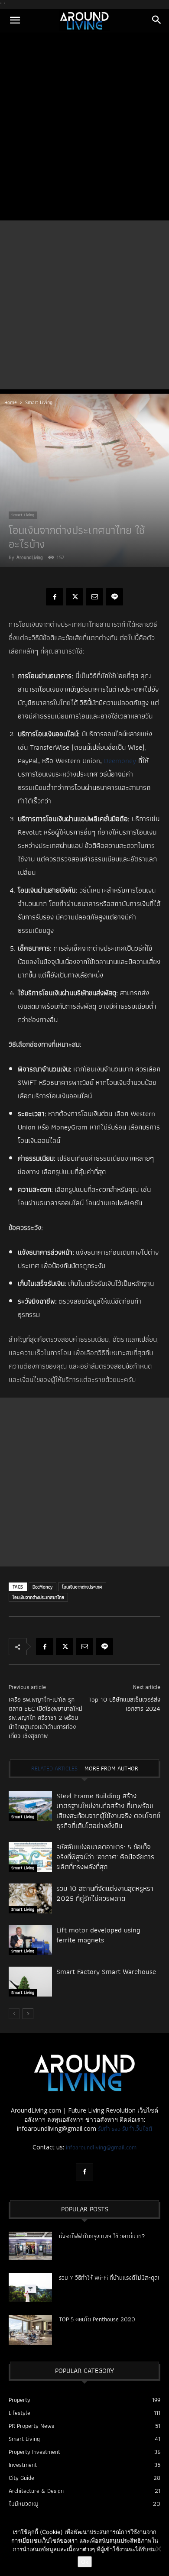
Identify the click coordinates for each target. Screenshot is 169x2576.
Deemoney (120, 761)
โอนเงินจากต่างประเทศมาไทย (38, 1597)
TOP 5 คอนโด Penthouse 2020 (97, 2319)
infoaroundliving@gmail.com (101, 2147)
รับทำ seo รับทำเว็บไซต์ (125, 2129)
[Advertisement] (84, 127)
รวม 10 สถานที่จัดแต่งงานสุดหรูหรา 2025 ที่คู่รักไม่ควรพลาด (105, 1893)
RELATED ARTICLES (54, 1768)
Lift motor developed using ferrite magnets (98, 1935)
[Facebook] (55, 597)
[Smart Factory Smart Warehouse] (30, 1982)
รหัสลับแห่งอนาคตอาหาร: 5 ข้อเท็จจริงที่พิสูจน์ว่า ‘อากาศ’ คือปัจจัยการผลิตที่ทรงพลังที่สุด (105, 1857)
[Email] (94, 597)
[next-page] (28, 2014)
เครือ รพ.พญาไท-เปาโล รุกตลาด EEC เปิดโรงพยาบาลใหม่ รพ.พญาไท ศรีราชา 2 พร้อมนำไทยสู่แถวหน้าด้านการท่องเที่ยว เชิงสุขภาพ (45, 1718)
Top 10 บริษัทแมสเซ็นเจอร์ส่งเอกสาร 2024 (124, 1704)
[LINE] (114, 597)
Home (11, 402)
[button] (15, 21)
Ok (85, 2562)
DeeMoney (42, 1587)
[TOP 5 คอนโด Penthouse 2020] (30, 2330)
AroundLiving (30, 557)
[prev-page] (14, 2014)
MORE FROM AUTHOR (111, 1768)
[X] (75, 597)
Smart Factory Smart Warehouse (106, 1971)
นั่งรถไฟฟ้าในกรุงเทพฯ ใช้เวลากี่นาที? (102, 2236)
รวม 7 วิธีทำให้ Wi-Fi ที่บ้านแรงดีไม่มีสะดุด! (109, 2278)
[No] (158, 2549)
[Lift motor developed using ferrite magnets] (30, 1940)
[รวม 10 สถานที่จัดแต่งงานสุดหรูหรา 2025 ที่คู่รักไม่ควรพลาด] (30, 1898)
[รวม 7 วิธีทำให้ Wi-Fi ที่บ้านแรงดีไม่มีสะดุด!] (30, 2288)
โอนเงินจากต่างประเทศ (82, 1587)
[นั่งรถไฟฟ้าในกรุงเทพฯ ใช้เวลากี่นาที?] (30, 2246)
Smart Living (39, 402)
